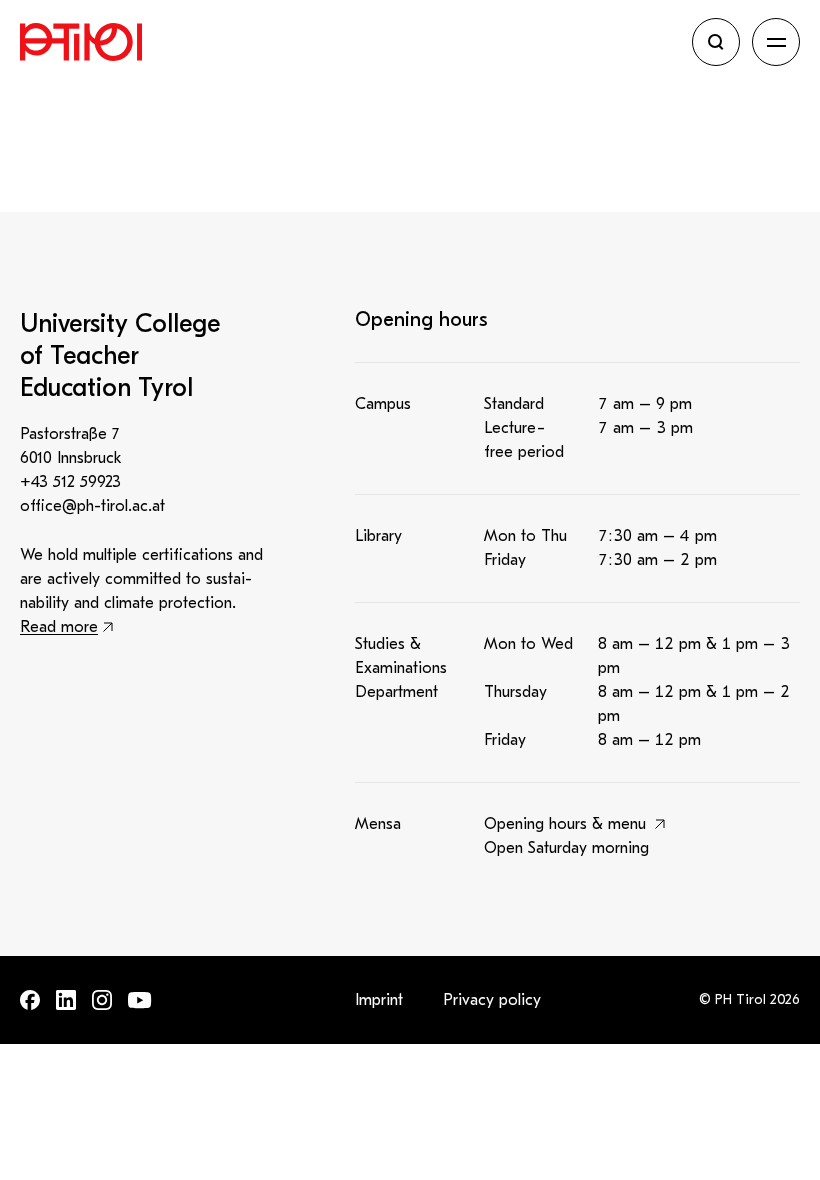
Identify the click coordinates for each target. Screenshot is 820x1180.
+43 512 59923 (70, 482)
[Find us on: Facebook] (30, 1000)
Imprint (379, 1000)
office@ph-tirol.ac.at (92, 506)
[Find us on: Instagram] (102, 1000)
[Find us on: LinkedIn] (66, 1000)
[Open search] (716, 42)
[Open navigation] (776, 42)
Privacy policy (492, 1000)
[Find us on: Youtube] (140, 1000)
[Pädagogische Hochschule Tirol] (350, 42)
